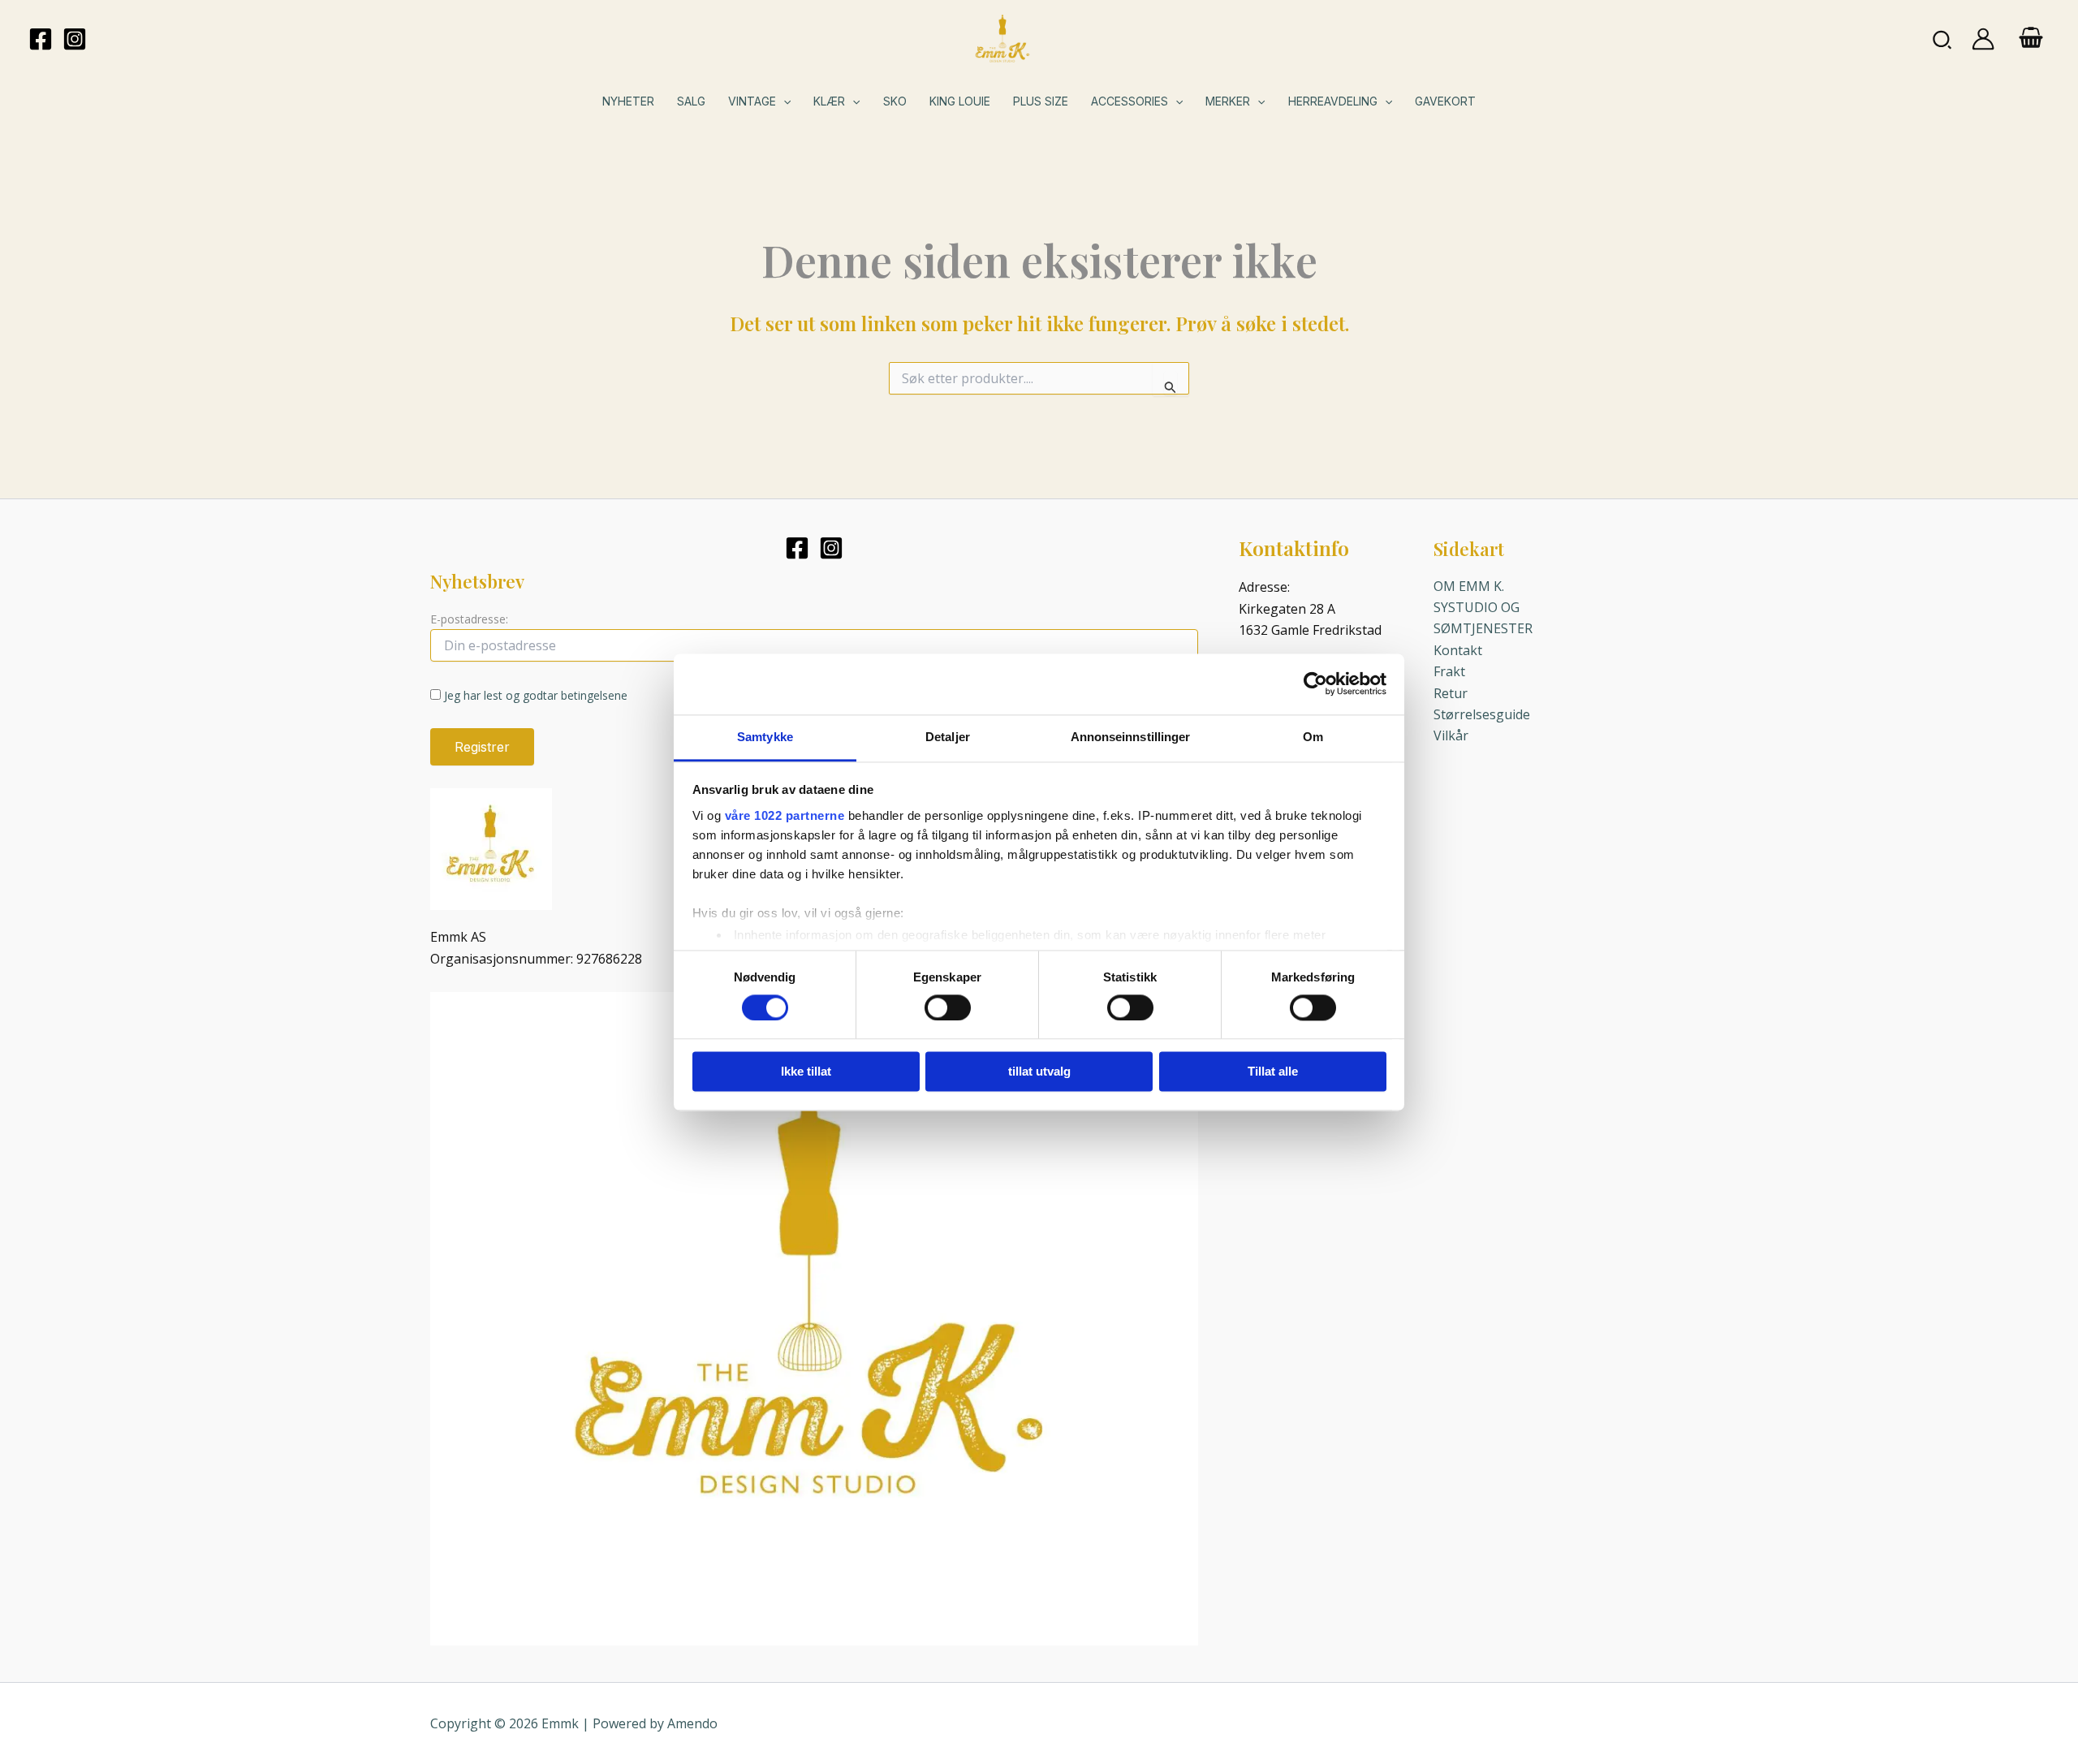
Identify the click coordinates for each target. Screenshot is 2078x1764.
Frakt (1449, 671)
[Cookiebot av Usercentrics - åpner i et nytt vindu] (1315, 684)
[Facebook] (41, 39)
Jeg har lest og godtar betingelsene (536, 695)
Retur (1451, 693)
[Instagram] (75, 39)
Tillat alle (1273, 1072)
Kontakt (1458, 650)
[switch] (948, 1007)
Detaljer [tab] (948, 737)
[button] (1943, 39)
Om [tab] (1313, 737)
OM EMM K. (1469, 586)
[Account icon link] (1983, 39)
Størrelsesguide (1482, 714)
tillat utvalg (1039, 1072)
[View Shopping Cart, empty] (2031, 39)
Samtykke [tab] (765, 737)
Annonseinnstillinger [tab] (1131, 737)
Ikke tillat (806, 1072)
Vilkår (1451, 735)
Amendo (692, 1723)
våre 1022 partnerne (785, 815)
